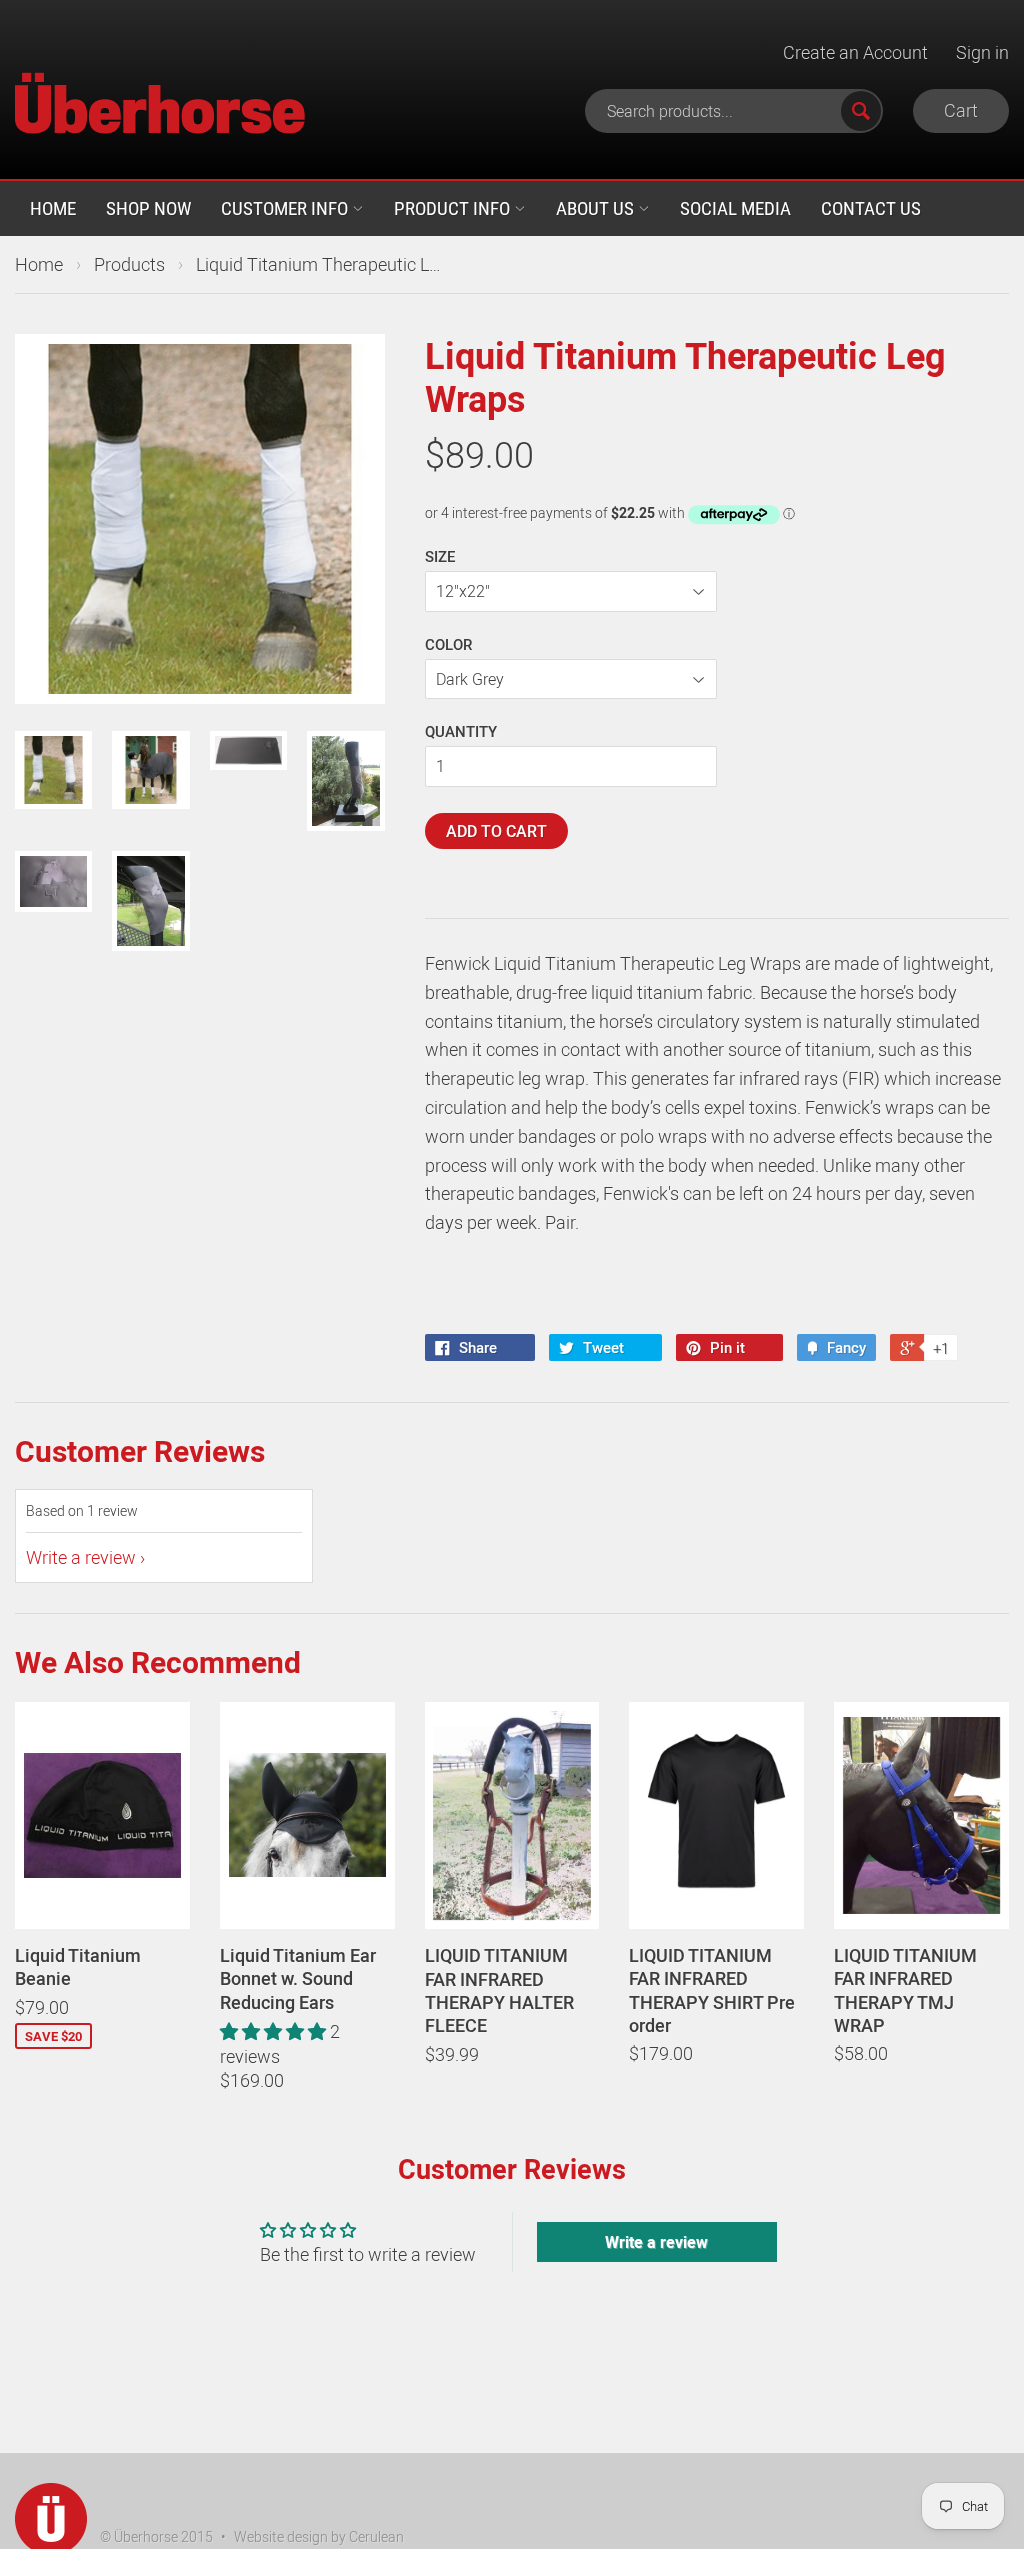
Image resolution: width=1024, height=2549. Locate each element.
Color (448, 644)
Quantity (461, 731)
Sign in (982, 52)
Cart (961, 110)
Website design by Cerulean (319, 2536)
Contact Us (871, 208)
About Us (597, 208)
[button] (275, 2031)
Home (53, 208)
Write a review (81, 1557)
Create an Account (855, 52)
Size (440, 556)
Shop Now (148, 208)
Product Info (454, 208)
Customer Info (286, 208)
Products (129, 264)
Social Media (735, 208)
